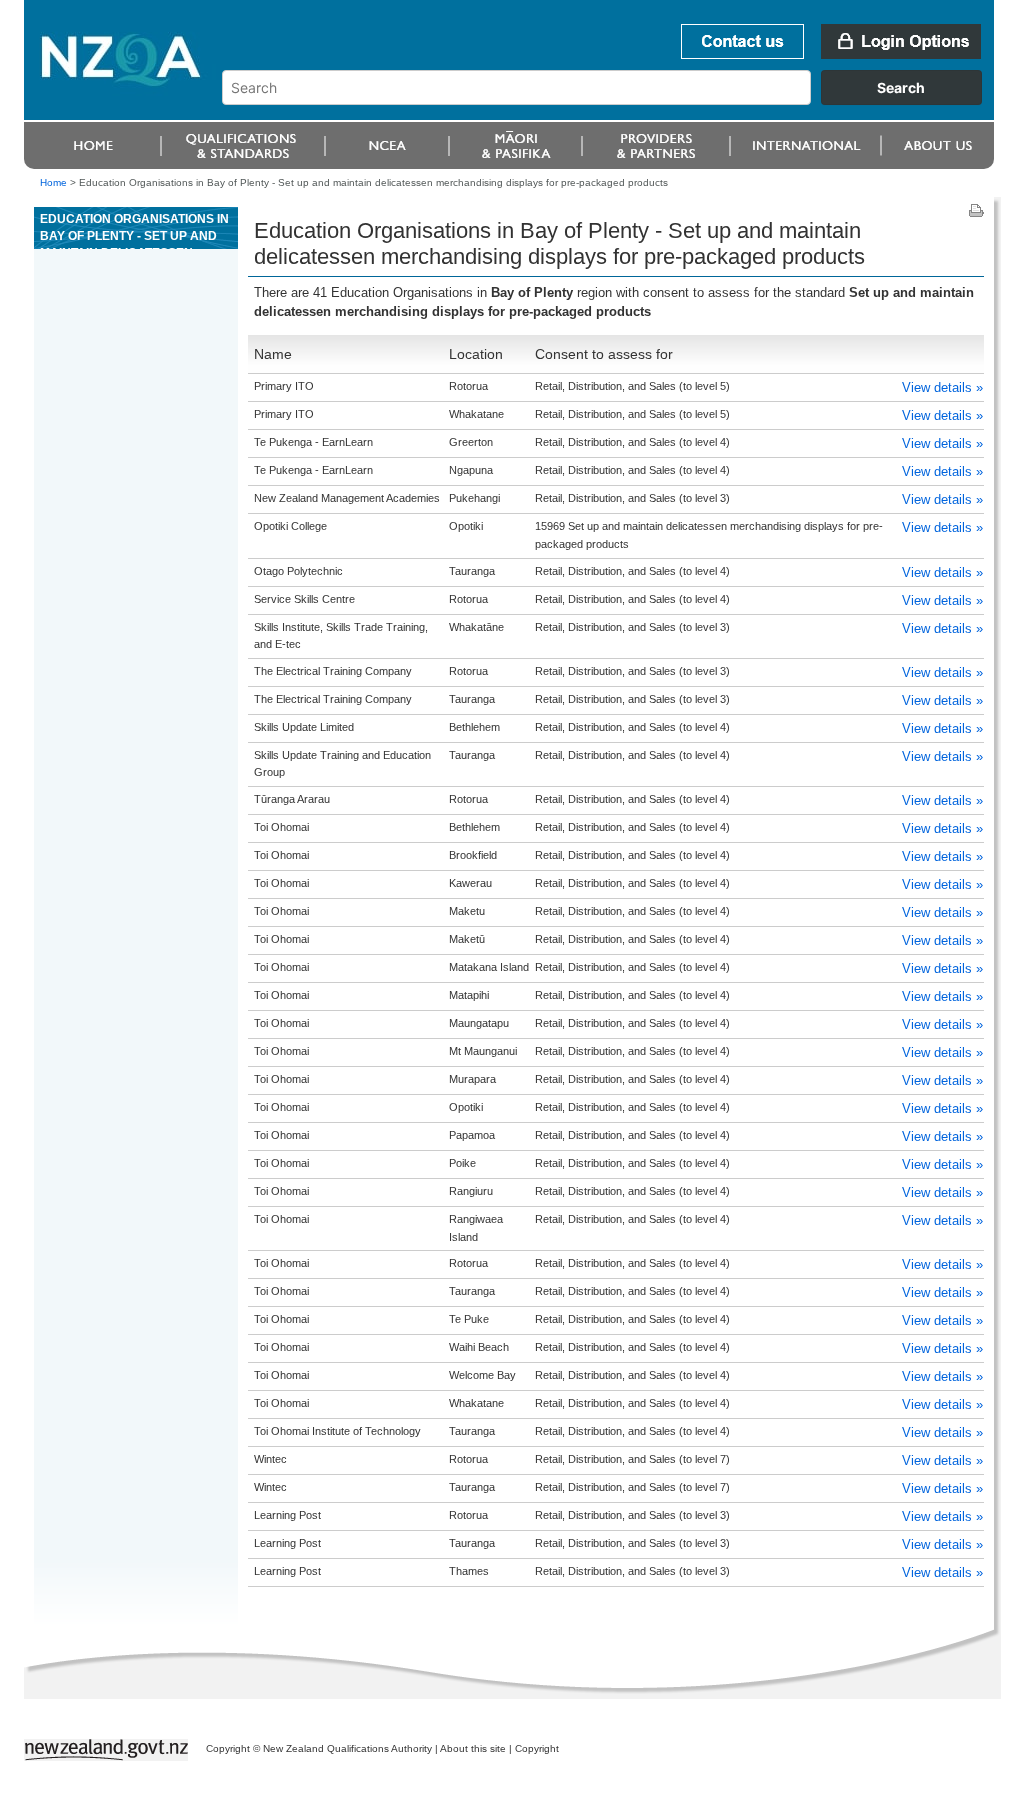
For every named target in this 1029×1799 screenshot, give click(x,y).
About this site (473, 1748)
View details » (942, 387)
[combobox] (611, 100)
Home (53, 182)
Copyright (537, 1748)
